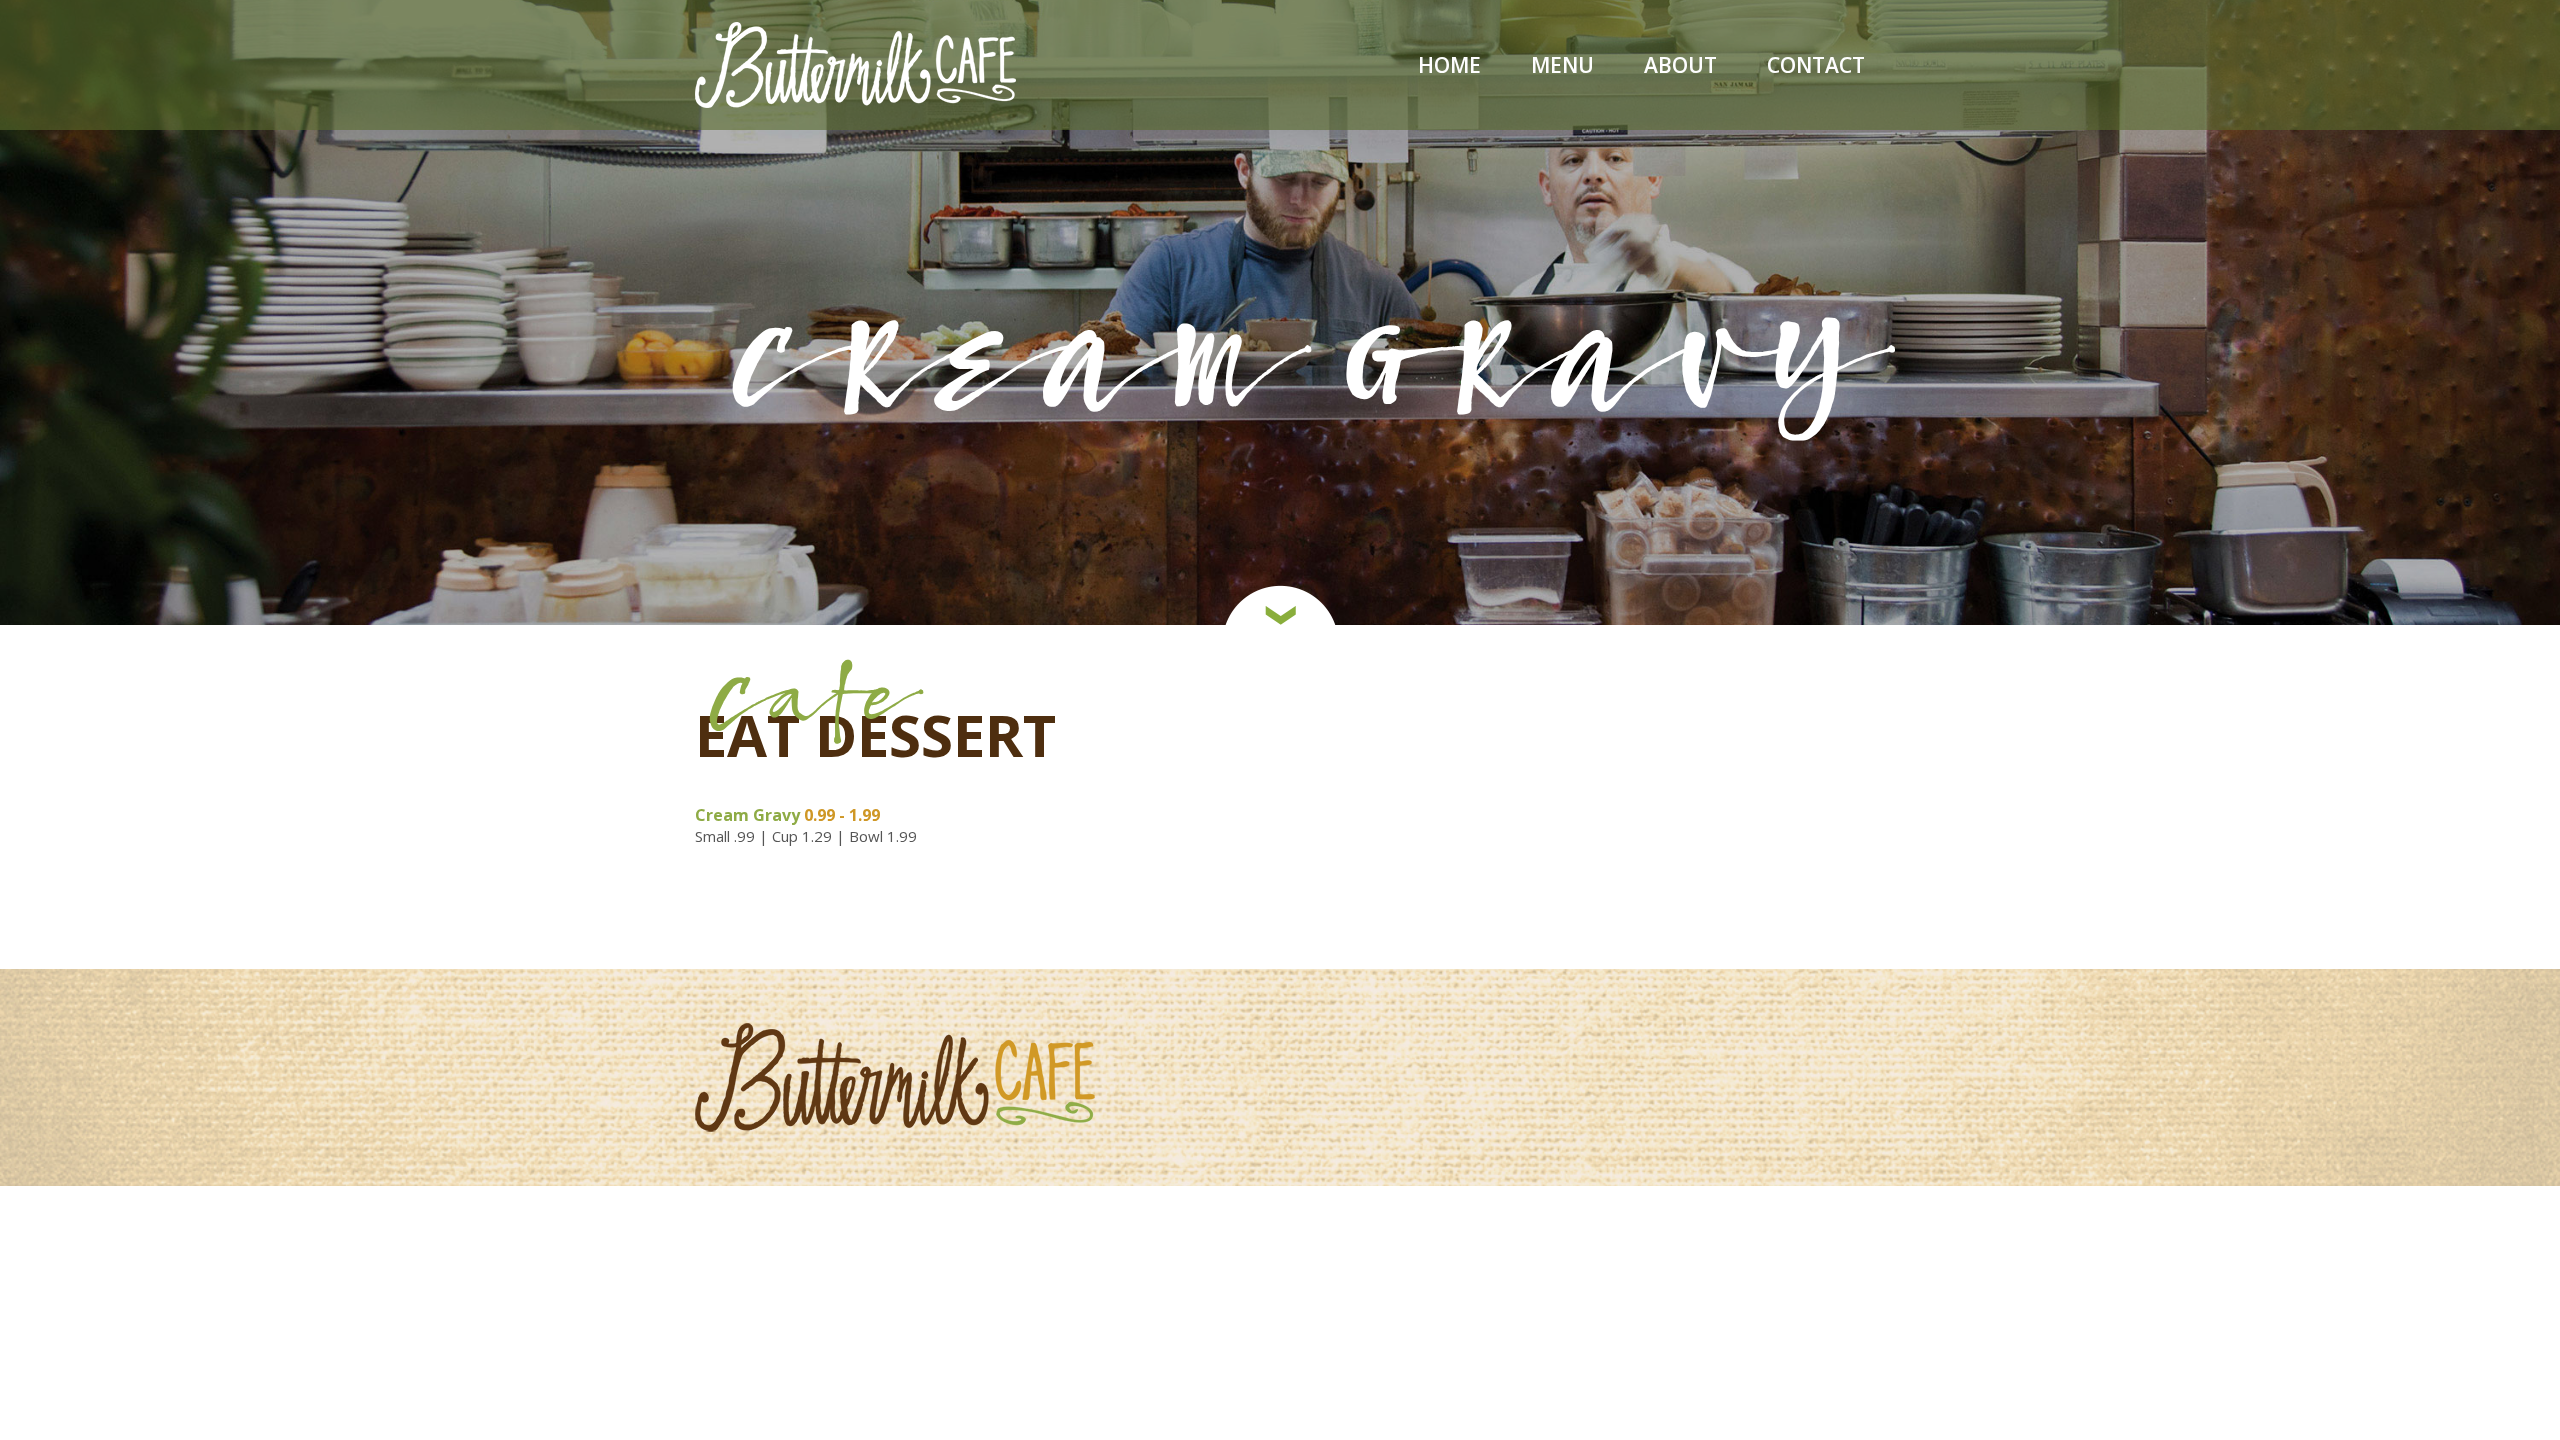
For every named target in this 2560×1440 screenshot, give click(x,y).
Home (1449, 67)
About (1680, 67)
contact (1816, 67)
